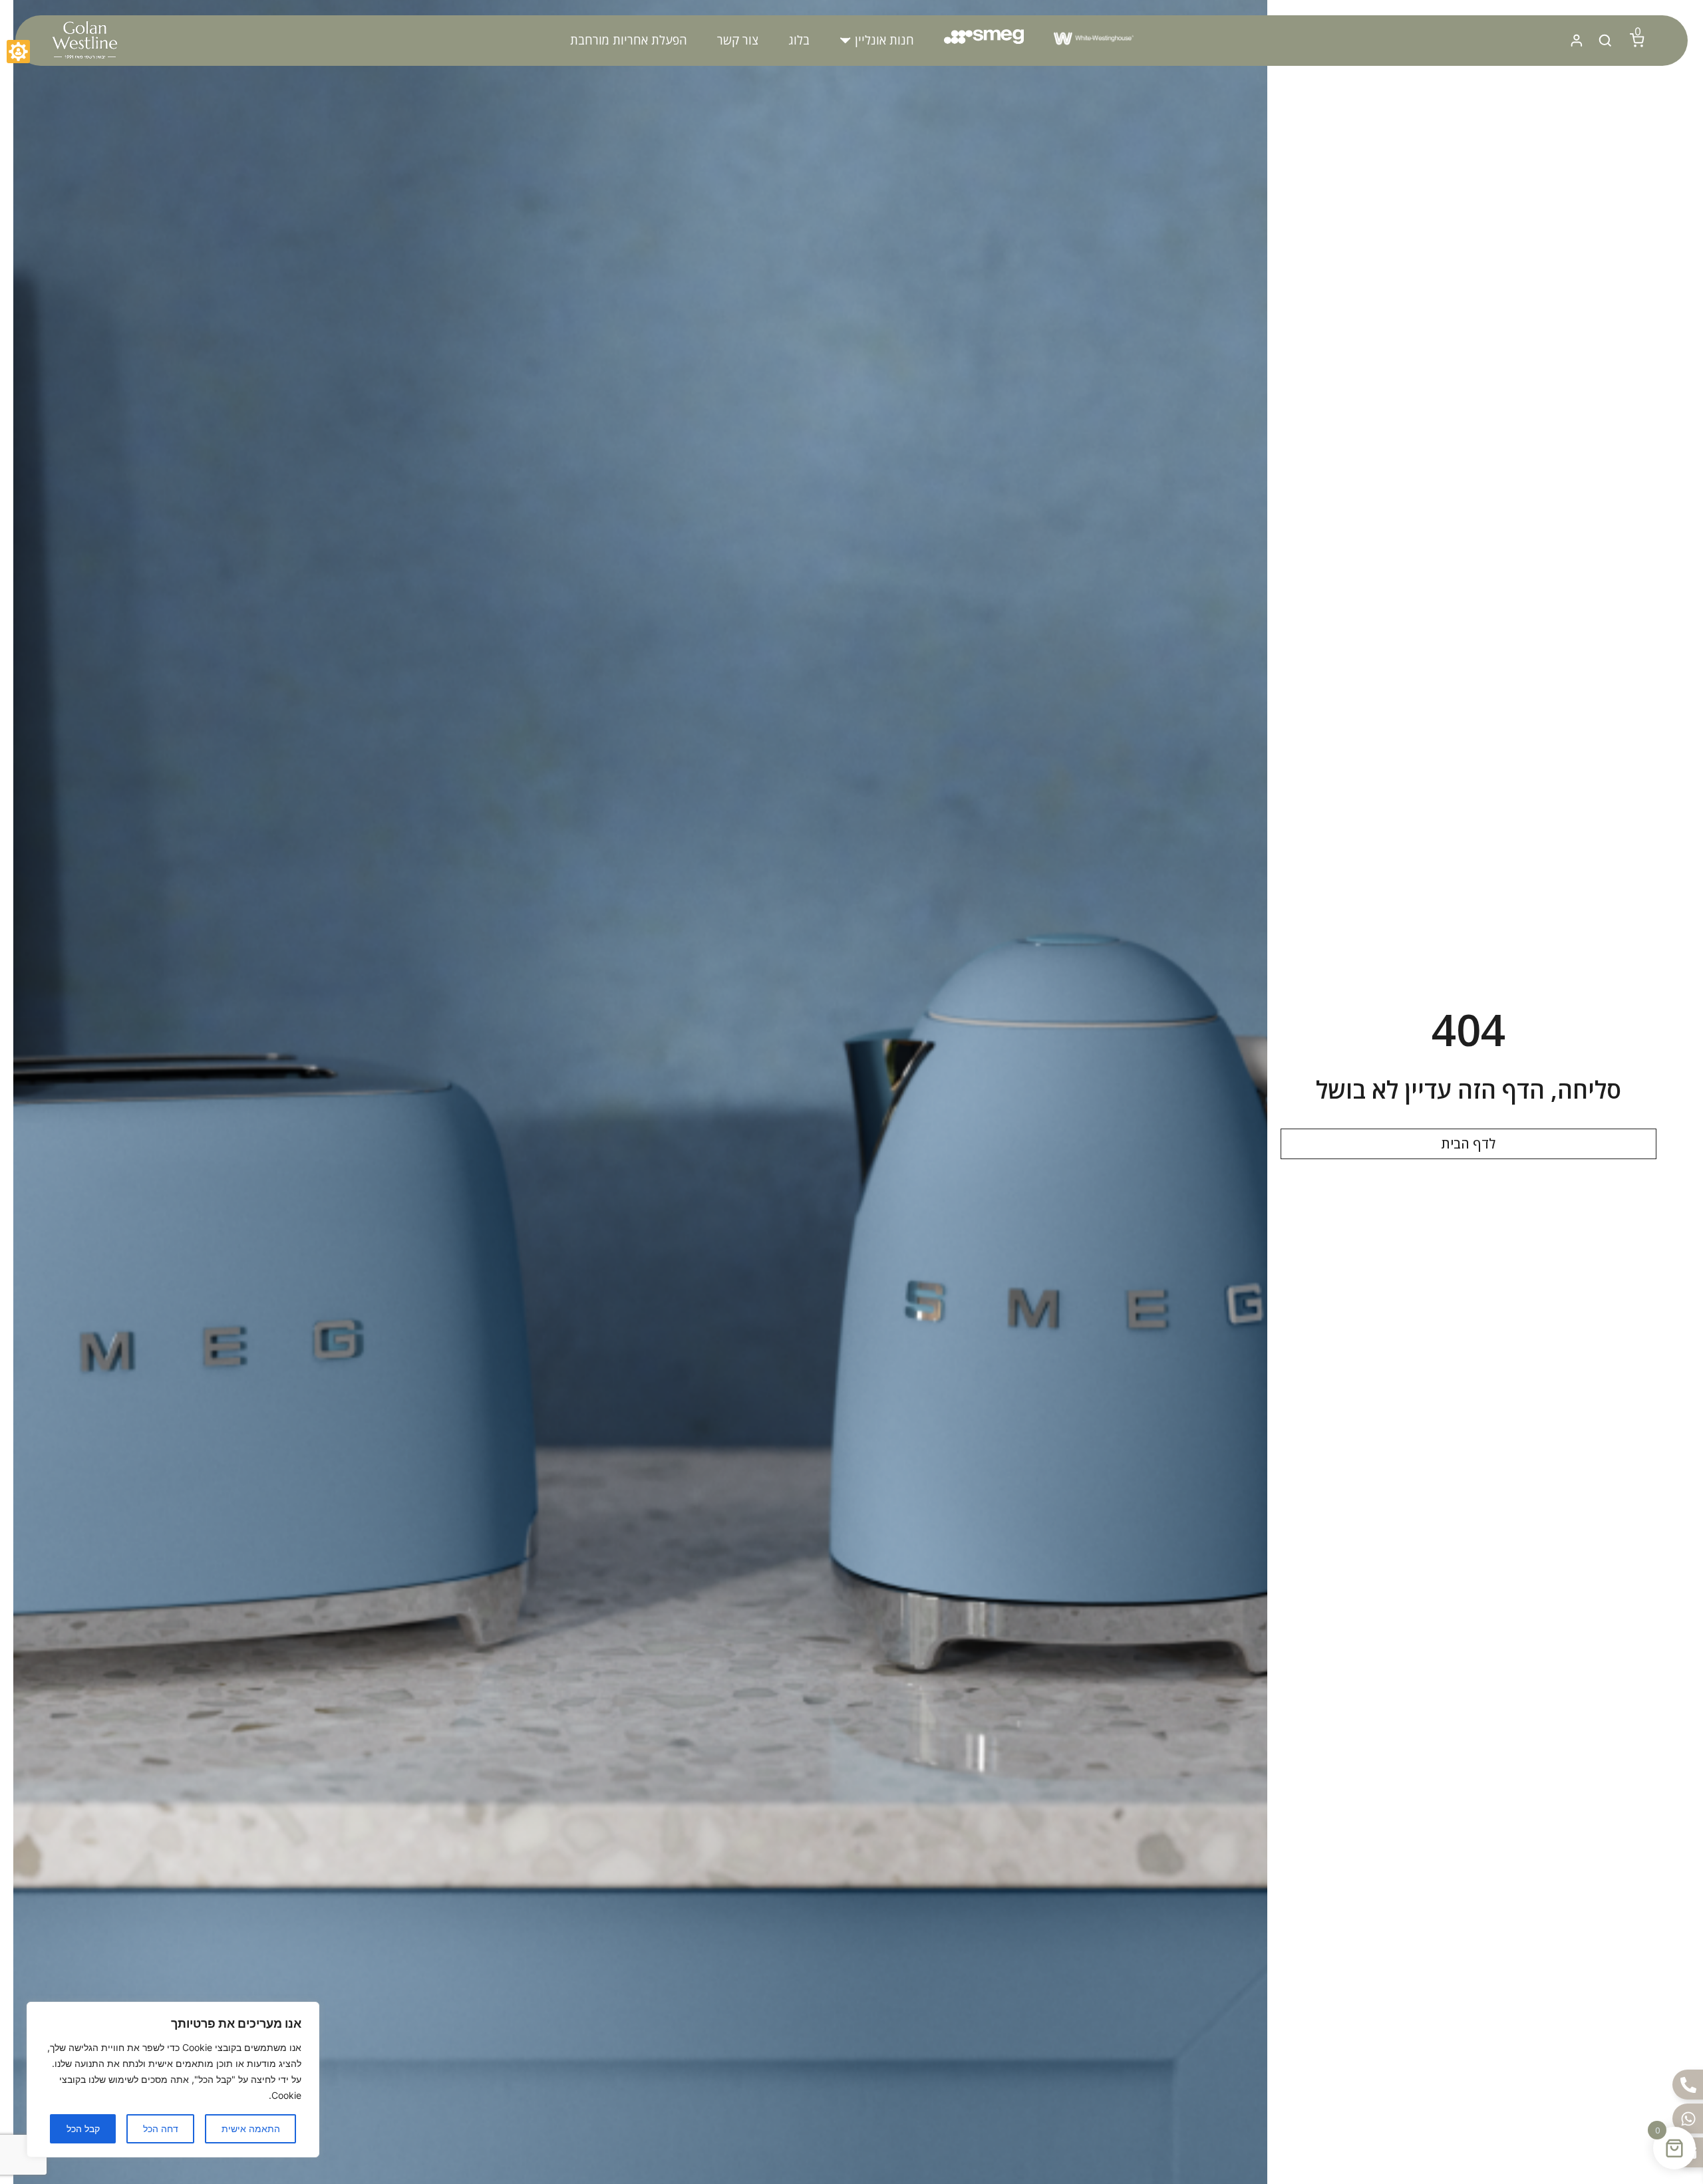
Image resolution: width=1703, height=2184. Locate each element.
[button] (877, 40)
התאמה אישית (251, 2128)
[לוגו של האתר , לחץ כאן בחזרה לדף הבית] (84, 41)
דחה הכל (161, 2128)
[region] (173, 2080)
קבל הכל (83, 2128)
